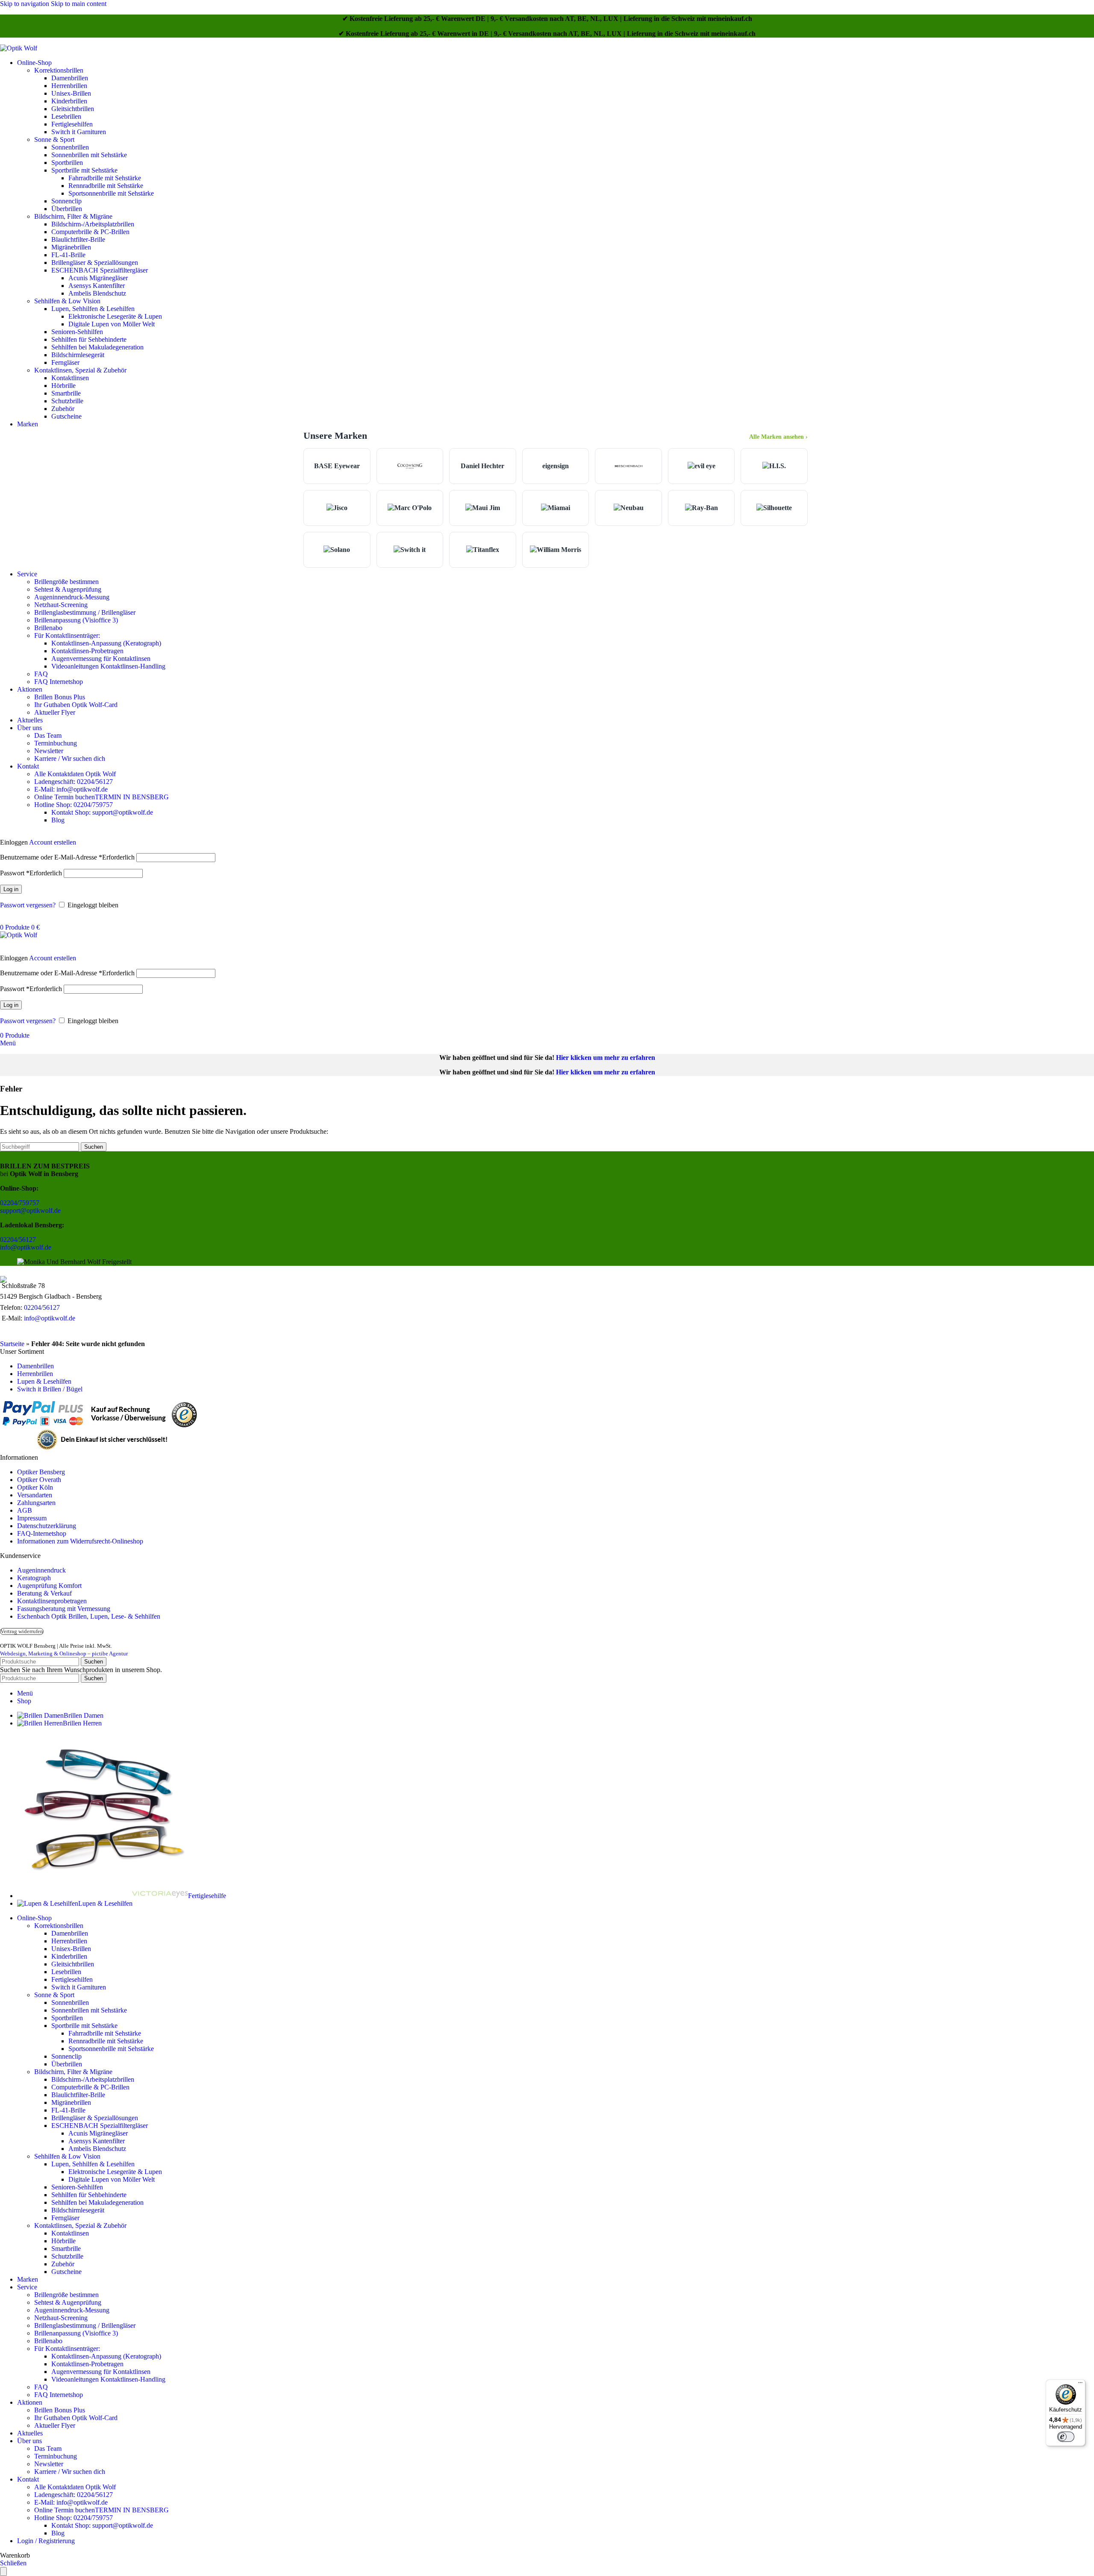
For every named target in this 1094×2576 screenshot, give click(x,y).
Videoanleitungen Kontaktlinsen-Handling (108, 666)
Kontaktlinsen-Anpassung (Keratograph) (106, 643)
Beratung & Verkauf (44, 1593)
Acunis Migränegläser (98, 278)
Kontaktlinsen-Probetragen (87, 651)
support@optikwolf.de (30, 1210)
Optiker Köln (35, 1487)
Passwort (31, 873)
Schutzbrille (67, 401)
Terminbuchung (56, 743)
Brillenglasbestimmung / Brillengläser (85, 612)
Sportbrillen (67, 163)
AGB (25, 1510)
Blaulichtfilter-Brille (78, 239)
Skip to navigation (25, 4)
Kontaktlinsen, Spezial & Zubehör (80, 370)
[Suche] (3, 920)
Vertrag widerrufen (22, 1631)
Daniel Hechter (482, 466)
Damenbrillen (70, 78)
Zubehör (63, 409)
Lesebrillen (66, 116)
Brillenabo (48, 628)
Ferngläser (65, 362)
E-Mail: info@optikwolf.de (71, 789)
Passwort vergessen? (28, 905)
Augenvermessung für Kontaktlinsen (101, 659)
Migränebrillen (71, 247)
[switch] (1066, 2437)
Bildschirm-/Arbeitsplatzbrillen (93, 224)
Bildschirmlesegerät (78, 355)
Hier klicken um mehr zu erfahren (606, 1058)
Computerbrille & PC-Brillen (90, 232)
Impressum (32, 1518)
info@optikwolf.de (26, 1247)
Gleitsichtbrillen (73, 109)
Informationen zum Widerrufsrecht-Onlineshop (80, 1541)
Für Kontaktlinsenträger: (67, 635)
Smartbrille (66, 393)
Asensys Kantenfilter (97, 286)
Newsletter (49, 751)
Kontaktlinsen (70, 378)
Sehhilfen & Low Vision (67, 301)
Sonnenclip (66, 201)
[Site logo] (19, 48)
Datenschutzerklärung (47, 1526)
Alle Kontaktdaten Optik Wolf (75, 774)
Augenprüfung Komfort (49, 1586)
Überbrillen (67, 209)
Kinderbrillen (69, 101)
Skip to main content (79, 4)
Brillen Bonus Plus (60, 697)
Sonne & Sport (54, 139)
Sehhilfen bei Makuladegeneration (97, 347)
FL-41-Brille (68, 255)
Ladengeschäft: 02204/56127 (74, 782)
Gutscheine (66, 416)
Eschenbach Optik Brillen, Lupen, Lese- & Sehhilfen (89, 1616)
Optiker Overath (39, 1480)
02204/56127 (18, 1240)
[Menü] (1080, 2385)
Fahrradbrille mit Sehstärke (105, 178)
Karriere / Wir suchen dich (70, 758)
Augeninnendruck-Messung (72, 597)
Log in (11, 889)
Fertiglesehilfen (72, 124)
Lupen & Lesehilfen (44, 1381)
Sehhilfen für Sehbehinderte (89, 339)
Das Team (48, 735)
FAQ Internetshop (59, 682)
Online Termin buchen (101, 797)
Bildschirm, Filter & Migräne (73, 216)
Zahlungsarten (36, 1503)
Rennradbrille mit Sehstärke (106, 186)
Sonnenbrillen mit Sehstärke (89, 155)
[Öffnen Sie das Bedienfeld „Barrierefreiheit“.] (3, 2572)
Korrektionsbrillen (59, 70)
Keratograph (34, 1578)
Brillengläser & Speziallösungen (95, 263)
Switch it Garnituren (79, 132)
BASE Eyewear (337, 466)
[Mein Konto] (3, 835)
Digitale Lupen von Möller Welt (112, 324)
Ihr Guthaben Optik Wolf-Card (76, 705)
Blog (58, 820)
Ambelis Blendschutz (97, 293)
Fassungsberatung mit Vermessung (64, 1609)
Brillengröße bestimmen (66, 582)
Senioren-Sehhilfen (77, 332)
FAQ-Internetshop (42, 1533)
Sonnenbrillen (70, 147)
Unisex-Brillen (71, 93)
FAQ (41, 674)
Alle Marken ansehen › (778, 437)
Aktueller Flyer (55, 712)
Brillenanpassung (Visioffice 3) (76, 620)
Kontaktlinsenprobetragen (52, 1601)
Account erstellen (53, 842)
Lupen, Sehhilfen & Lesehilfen (93, 309)
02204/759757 (20, 1203)
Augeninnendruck (41, 1570)
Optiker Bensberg (41, 1472)
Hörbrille (63, 386)
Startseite (12, 1344)
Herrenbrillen (69, 86)
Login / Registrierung (46, 2541)
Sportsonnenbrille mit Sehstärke (111, 193)
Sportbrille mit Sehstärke (84, 170)
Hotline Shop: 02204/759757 (74, 805)
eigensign (556, 466)
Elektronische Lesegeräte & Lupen (115, 316)
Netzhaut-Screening (61, 605)
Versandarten (35, 1495)
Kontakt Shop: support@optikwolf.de (102, 812)
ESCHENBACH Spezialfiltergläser (100, 270)
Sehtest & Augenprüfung (68, 589)
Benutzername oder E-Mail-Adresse (67, 857)
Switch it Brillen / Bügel (50, 1389)
